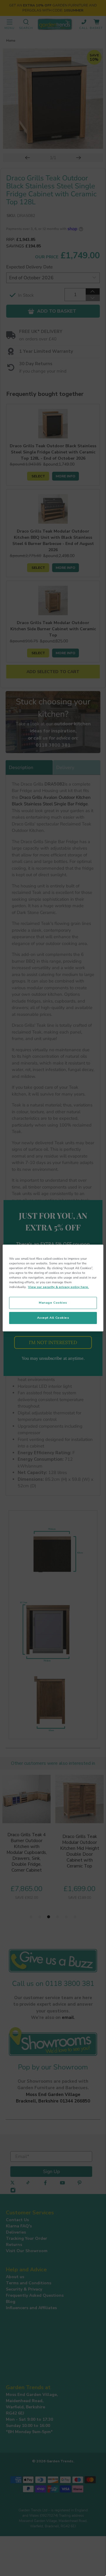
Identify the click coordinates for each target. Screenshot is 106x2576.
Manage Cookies (53, 1303)
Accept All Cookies (53, 1318)
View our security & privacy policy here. (58, 1287)
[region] (53, 1288)
